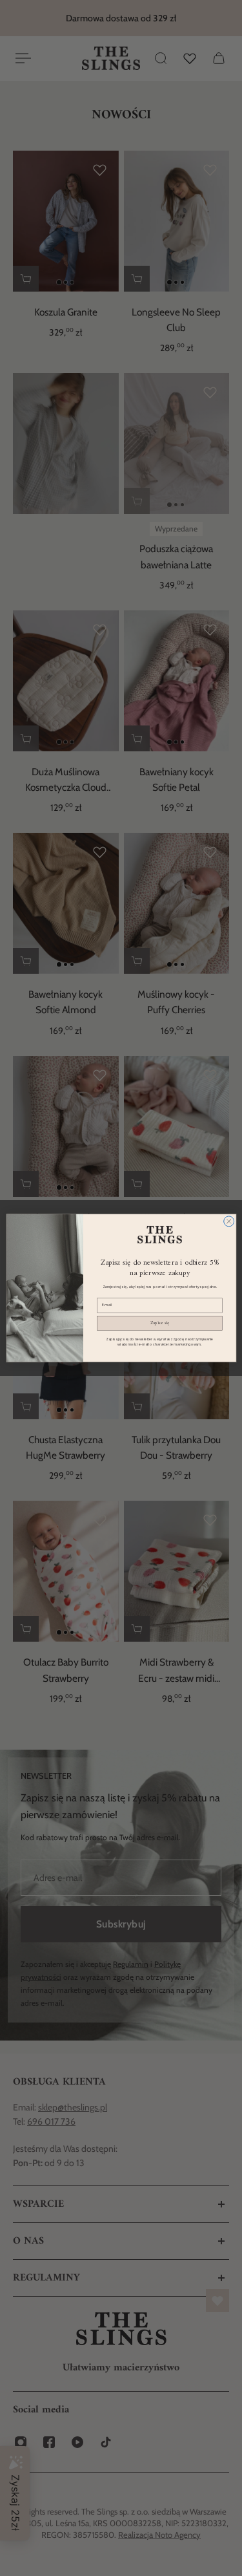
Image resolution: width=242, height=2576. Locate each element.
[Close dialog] (228, 1221)
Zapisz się (159, 1323)
